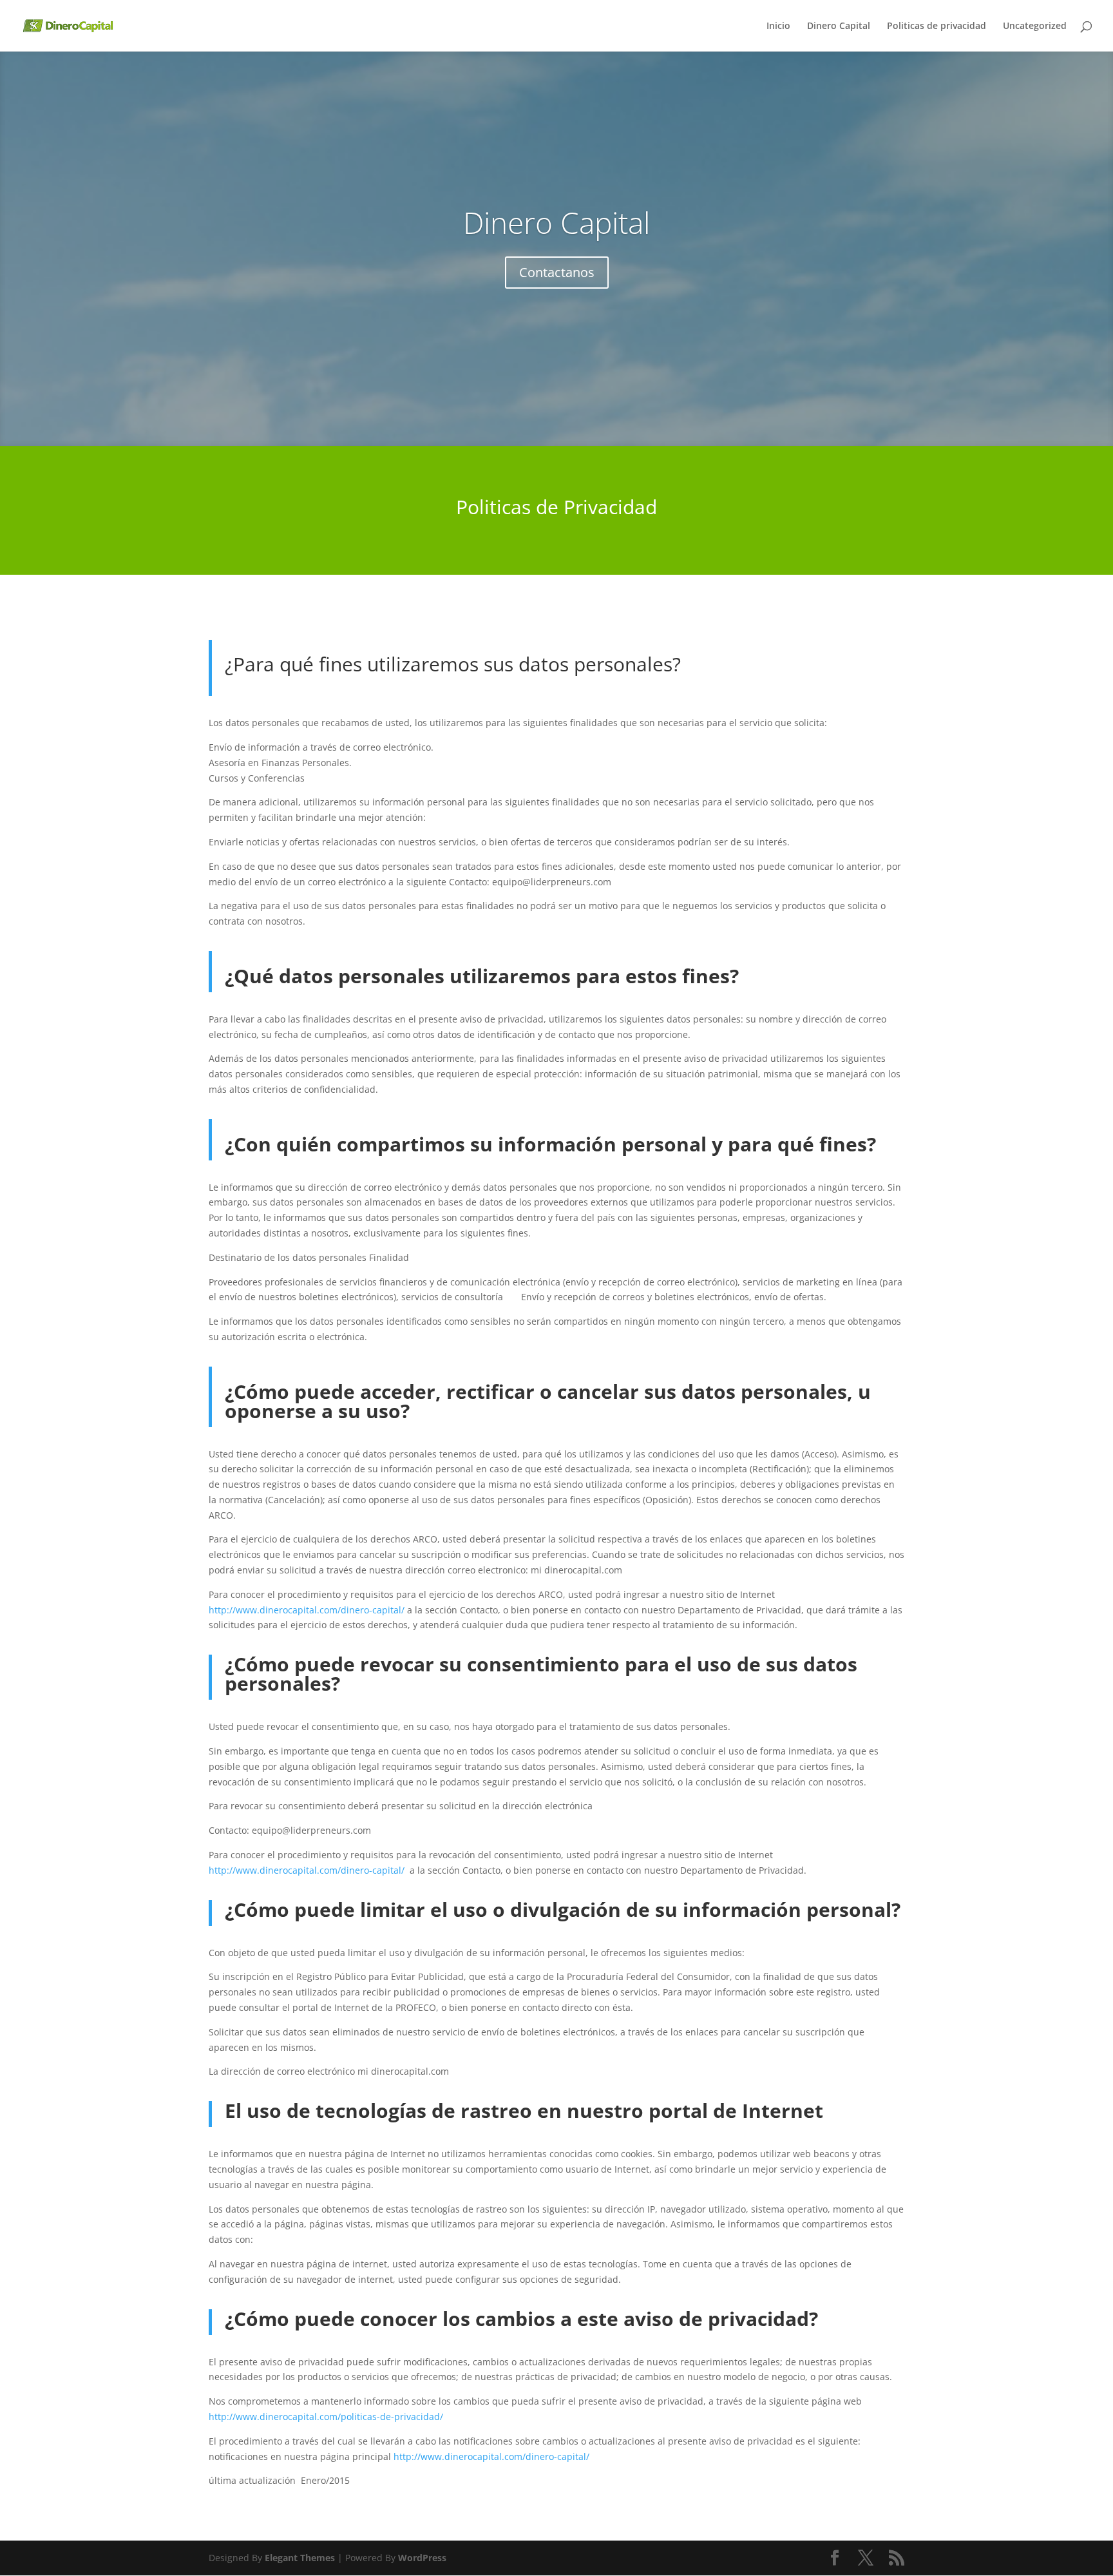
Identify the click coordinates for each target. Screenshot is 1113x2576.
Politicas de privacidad (937, 26)
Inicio (778, 26)
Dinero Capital (839, 26)
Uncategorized (1035, 26)
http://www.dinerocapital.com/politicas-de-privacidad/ (326, 2417)
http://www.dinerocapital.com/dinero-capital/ (307, 1610)
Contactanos (557, 272)
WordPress (422, 2558)
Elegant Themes (300, 2558)
